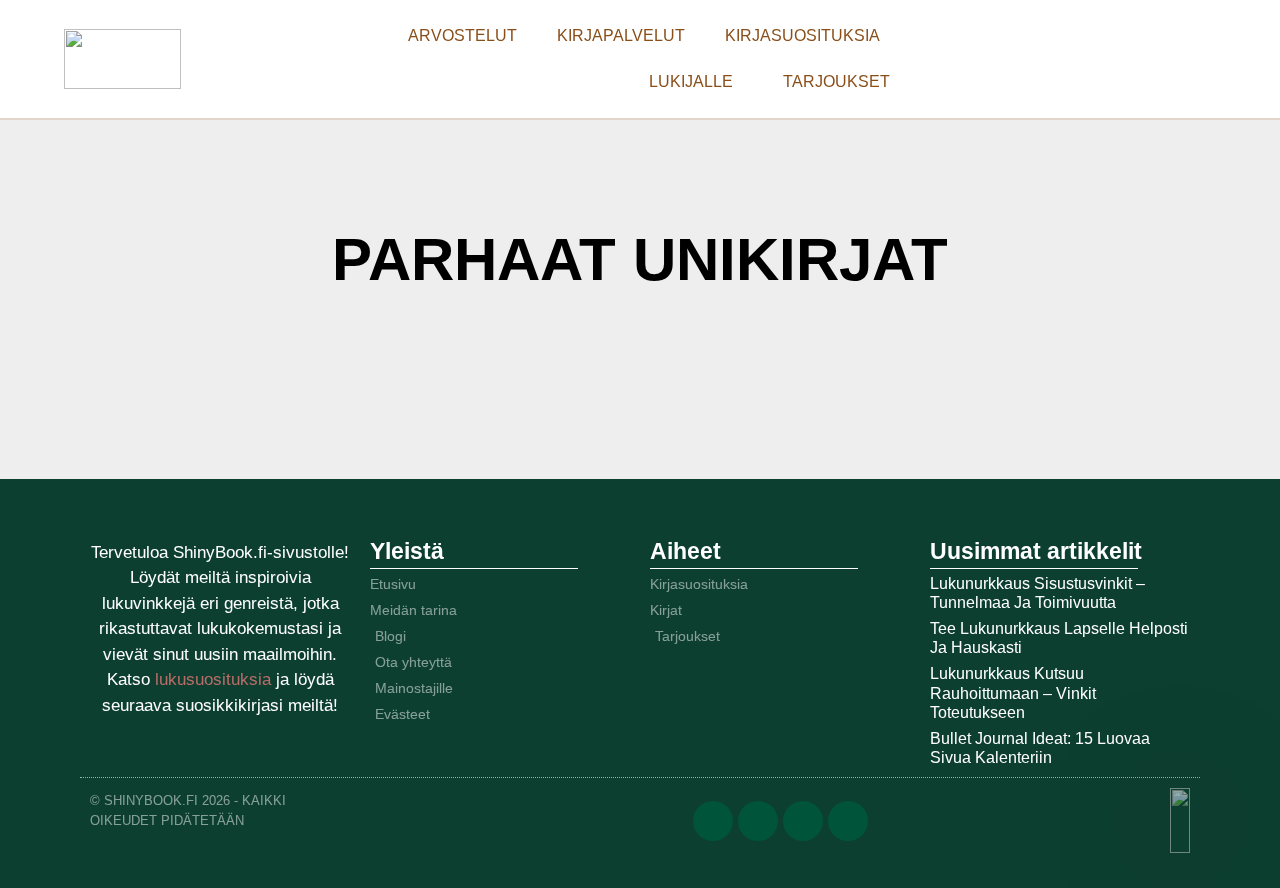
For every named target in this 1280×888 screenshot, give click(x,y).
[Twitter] (758, 821)
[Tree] (848, 821)
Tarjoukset (836, 81)
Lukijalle (691, 81)
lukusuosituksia (215, 679)
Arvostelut (462, 35)
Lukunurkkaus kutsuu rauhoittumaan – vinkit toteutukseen (1013, 692)
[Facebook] (713, 821)
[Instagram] (803, 821)
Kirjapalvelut (621, 35)
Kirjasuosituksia (802, 35)
